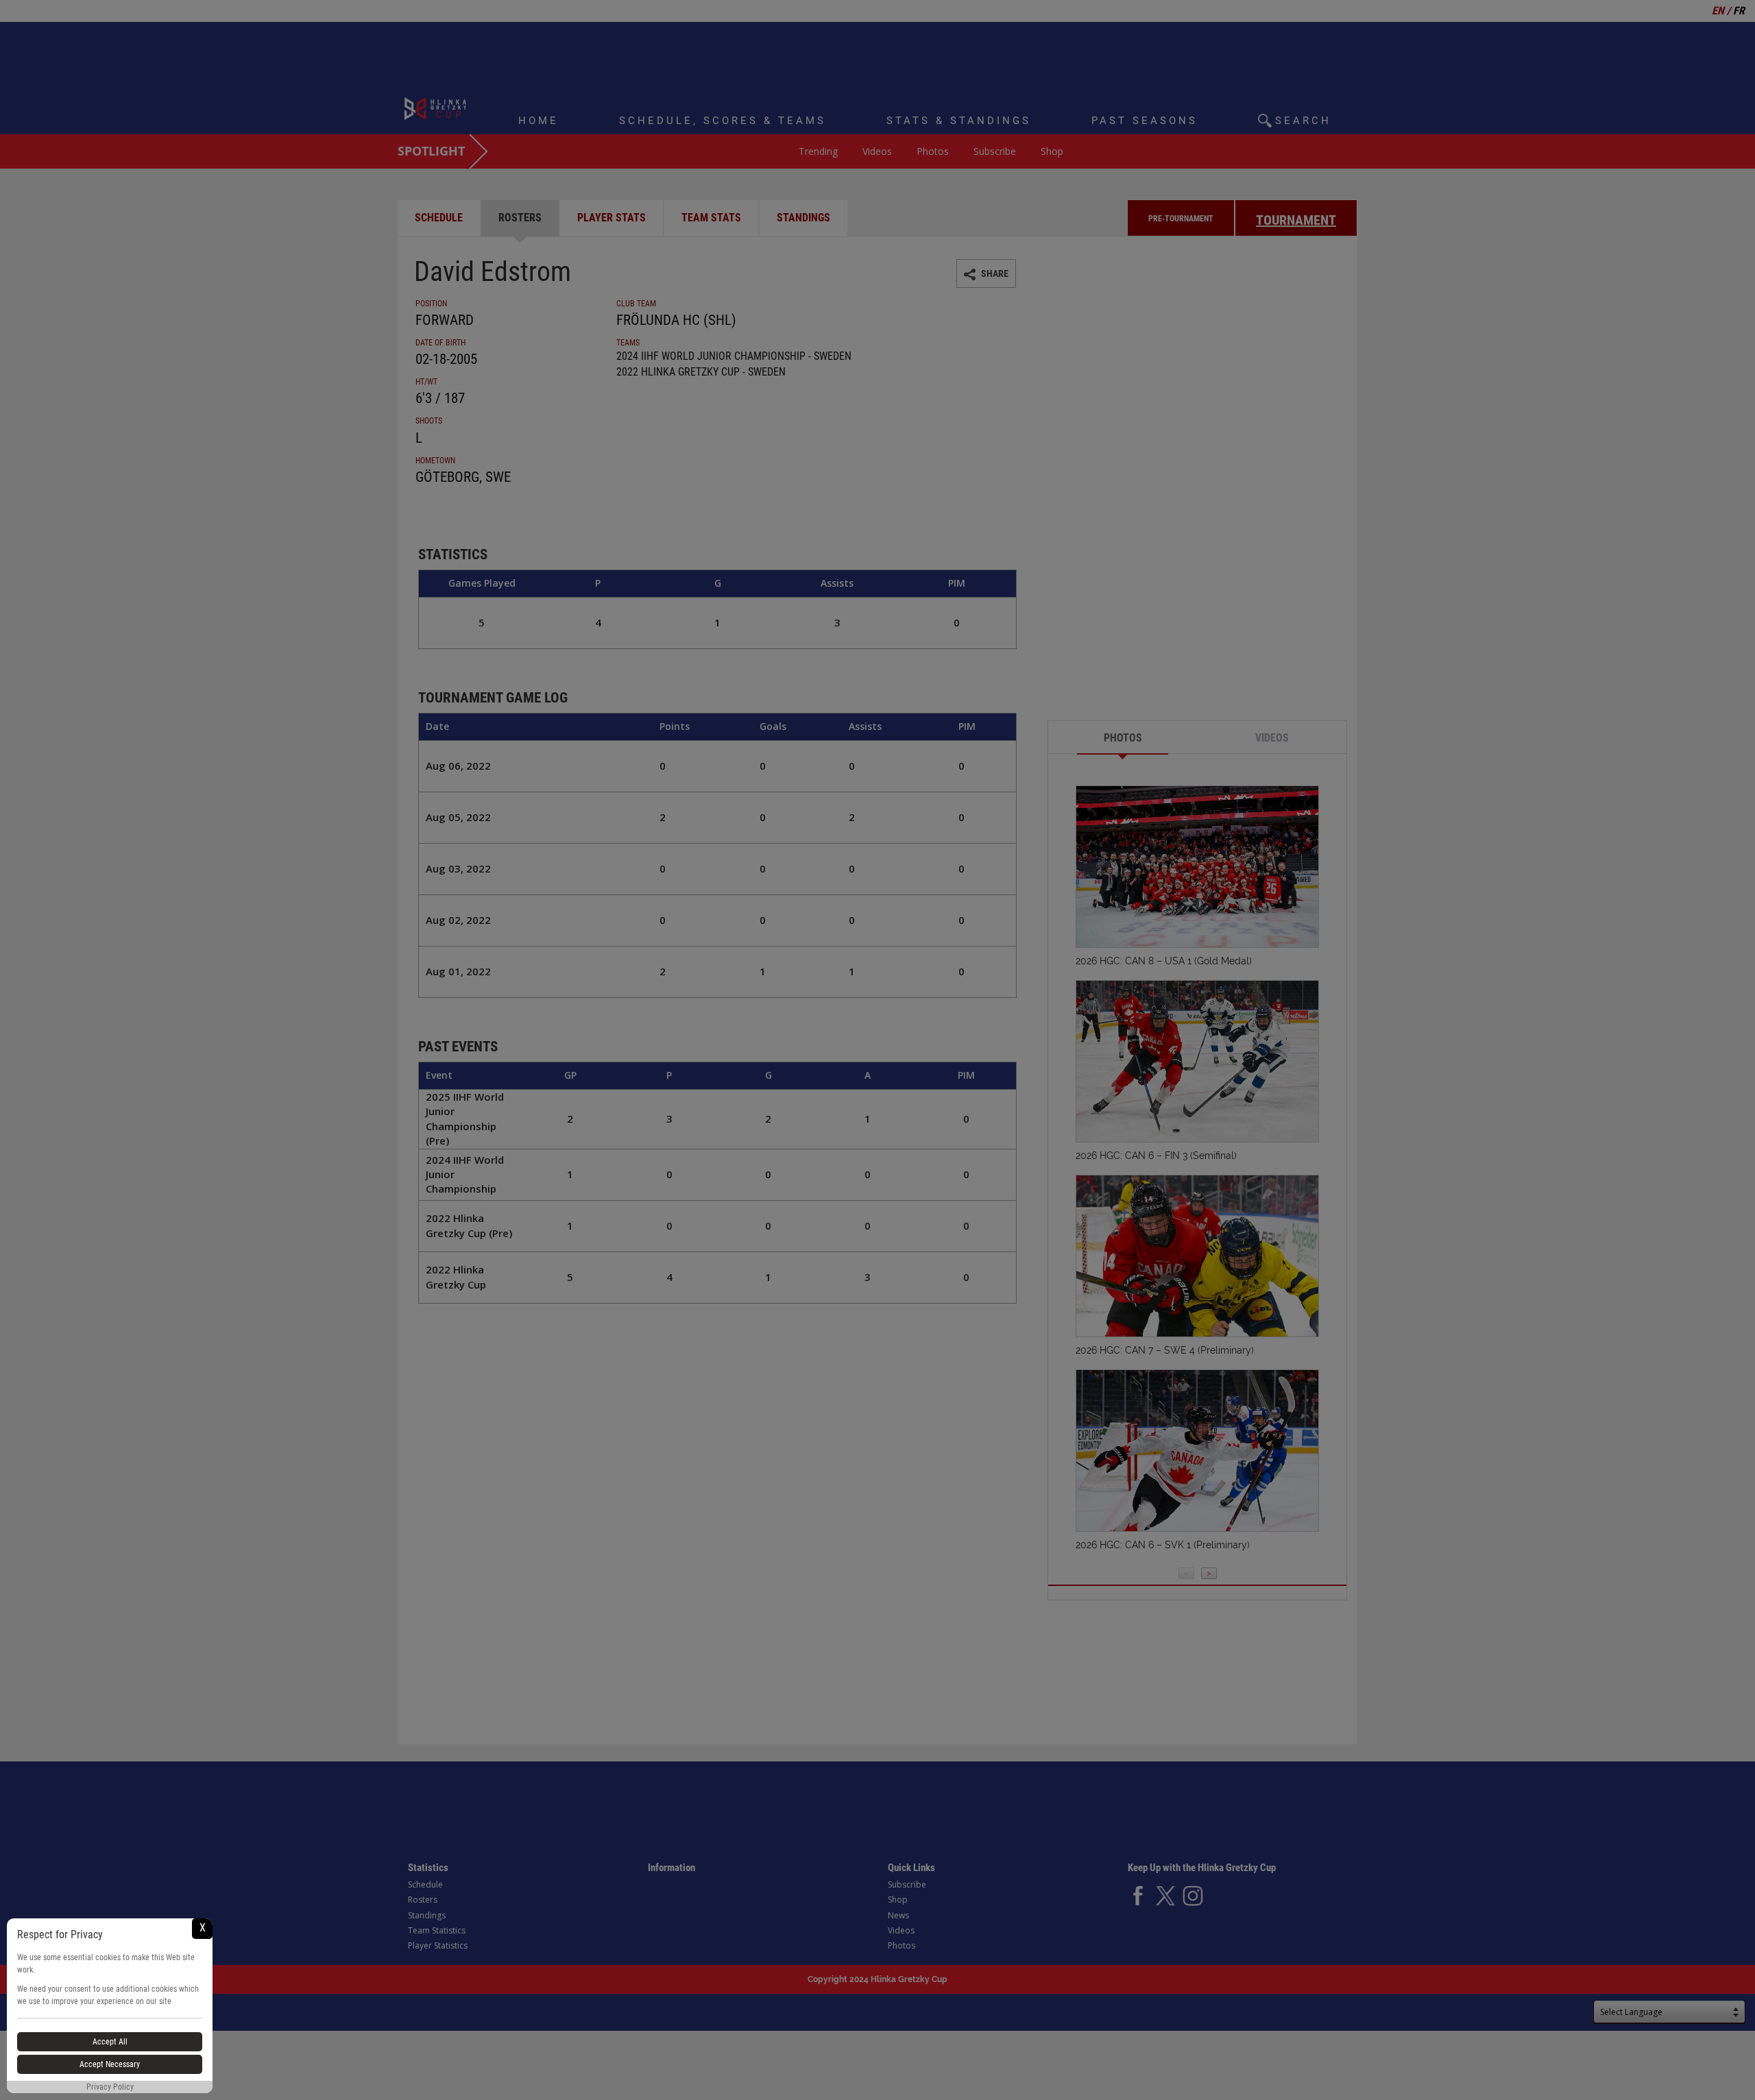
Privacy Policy (110, 2087)
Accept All (110, 2042)
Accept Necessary (110, 2064)
